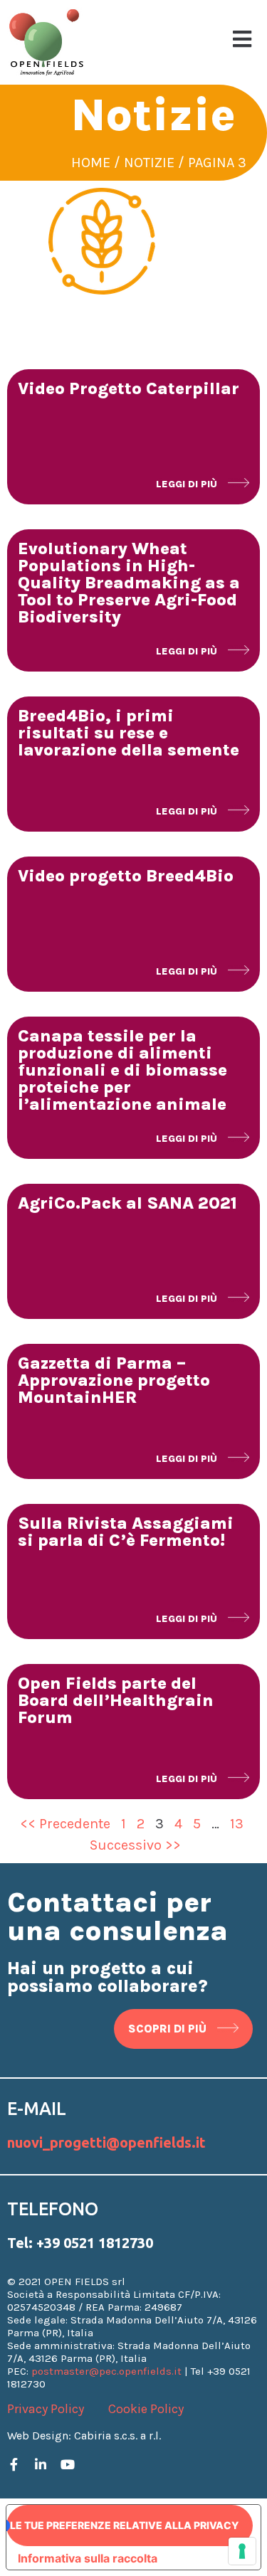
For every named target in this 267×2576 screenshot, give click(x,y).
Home (91, 163)
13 (237, 1824)
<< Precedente (65, 1824)
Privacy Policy (46, 2409)
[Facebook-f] (14, 2464)
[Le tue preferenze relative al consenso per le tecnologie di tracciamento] (242, 2551)
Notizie (149, 163)
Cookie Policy (146, 2409)
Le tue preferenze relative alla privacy (124, 2525)
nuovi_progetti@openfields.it (106, 2142)
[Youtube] (68, 2464)
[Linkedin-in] (41, 2464)
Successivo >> (135, 1845)
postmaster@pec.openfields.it (106, 2371)
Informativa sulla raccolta (88, 2558)
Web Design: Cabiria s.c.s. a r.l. (84, 2435)
